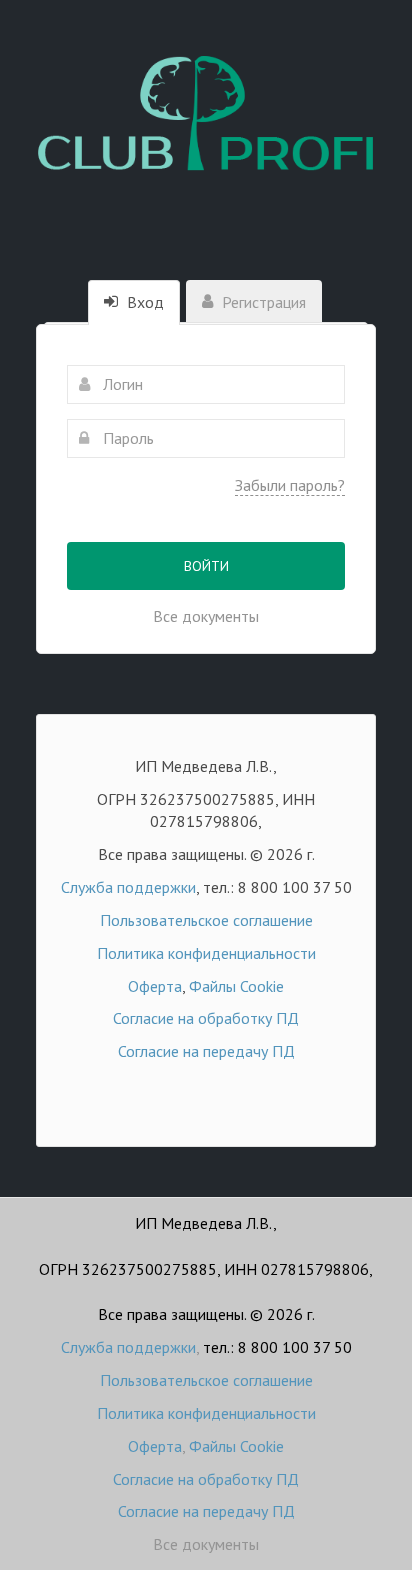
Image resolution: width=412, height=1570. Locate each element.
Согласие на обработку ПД (206, 1018)
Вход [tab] (143, 302)
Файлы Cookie (236, 986)
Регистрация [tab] (262, 302)
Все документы (206, 616)
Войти (206, 566)
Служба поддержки (128, 887)
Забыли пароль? (290, 485)
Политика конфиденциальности (206, 953)
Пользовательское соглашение (206, 920)
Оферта (155, 986)
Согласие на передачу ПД (206, 1051)
